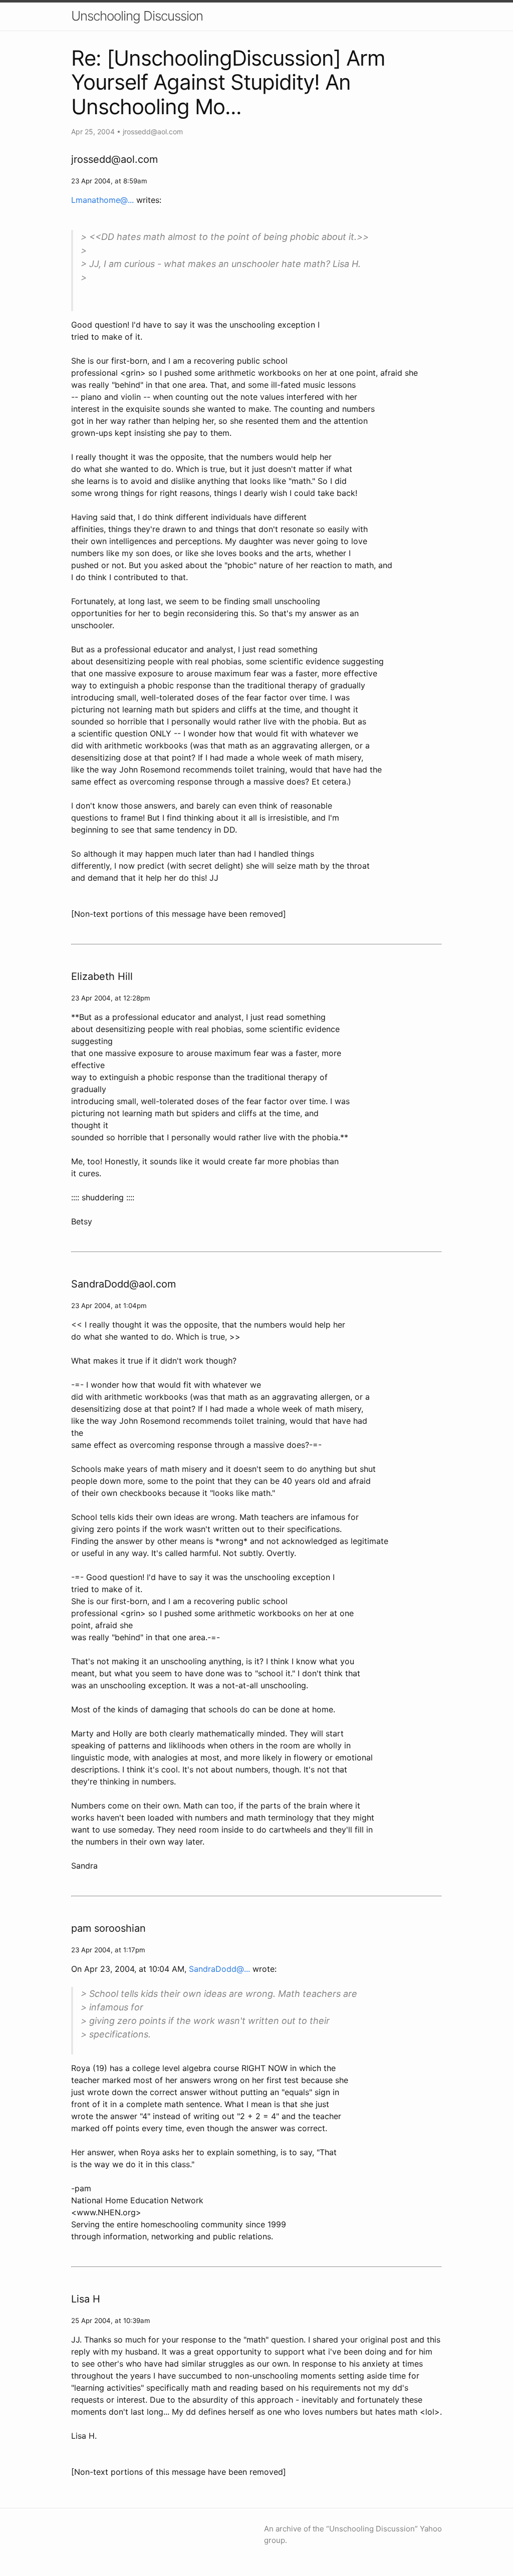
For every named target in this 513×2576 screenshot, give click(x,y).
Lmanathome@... (102, 200)
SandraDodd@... (219, 1969)
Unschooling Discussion (137, 16)
